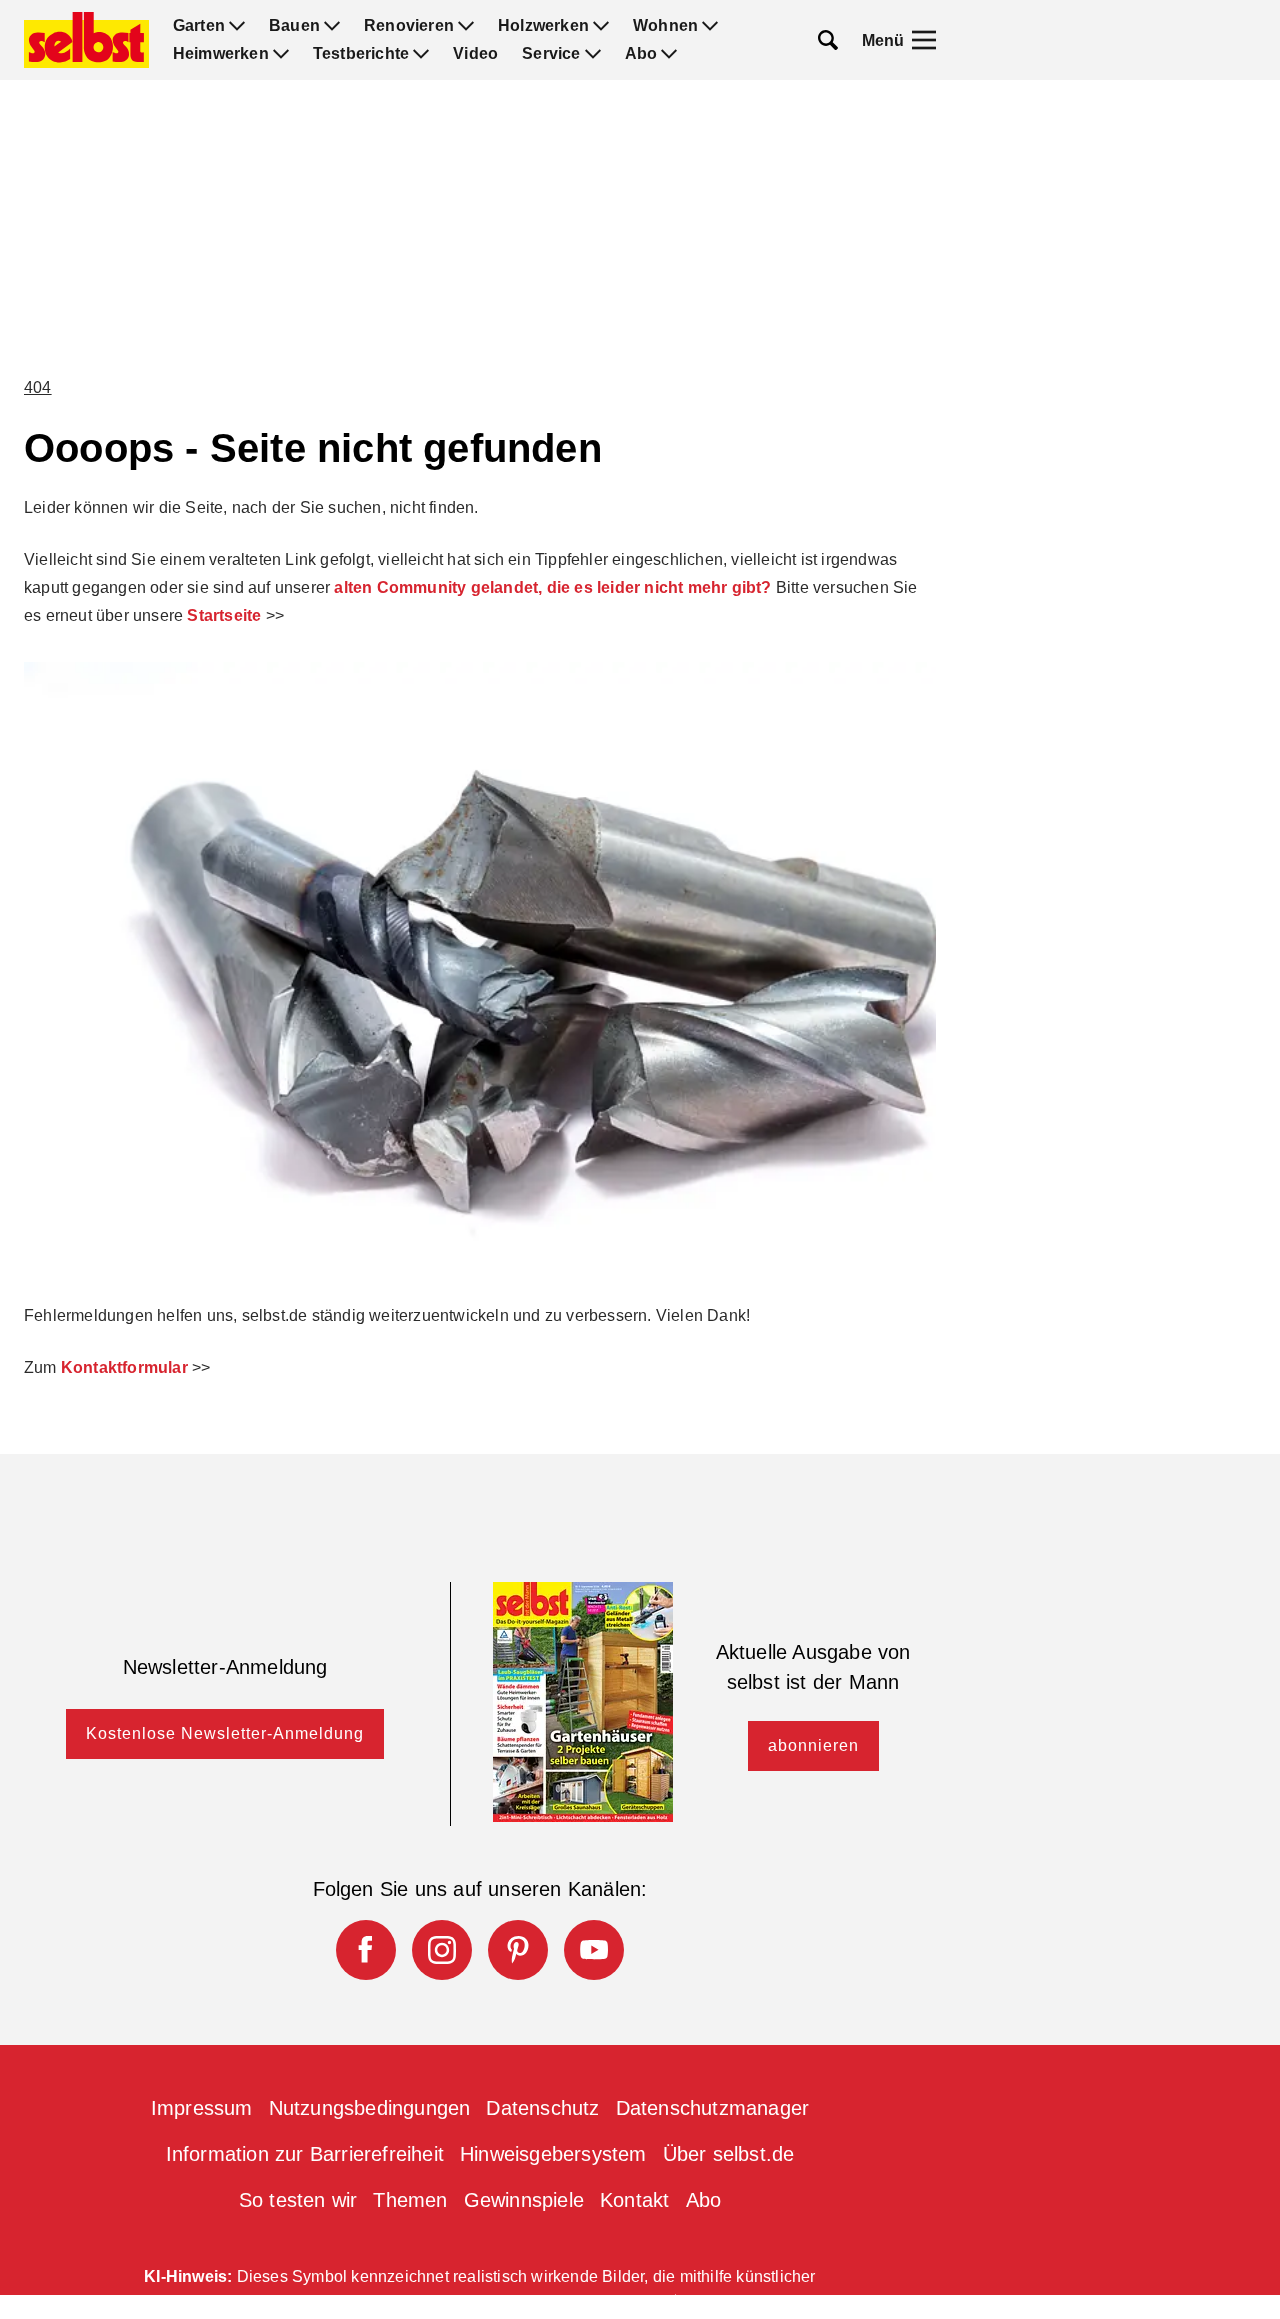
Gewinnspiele (524, 2200)
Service (551, 54)
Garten (199, 26)
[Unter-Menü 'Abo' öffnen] (669, 54)
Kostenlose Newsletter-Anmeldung (225, 1733)
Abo (641, 54)
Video (475, 54)
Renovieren (409, 26)
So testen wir (298, 2200)
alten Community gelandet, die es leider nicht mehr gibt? (552, 587)
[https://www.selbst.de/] (86, 40)
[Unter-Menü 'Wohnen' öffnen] (710, 26)
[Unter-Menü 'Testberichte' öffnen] (421, 54)
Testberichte (361, 54)
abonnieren (813, 1745)
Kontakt (634, 2200)
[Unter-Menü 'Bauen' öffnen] (332, 26)
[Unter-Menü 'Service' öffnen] (593, 54)
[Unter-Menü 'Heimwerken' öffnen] (281, 54)
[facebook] (366, 1950)
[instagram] (442, 1950)
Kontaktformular (124, 1367)
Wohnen (665, 26)
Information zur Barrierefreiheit (305, 2154)
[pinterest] (518, 1950)
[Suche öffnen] (828, 40)
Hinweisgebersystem (553, 2154)
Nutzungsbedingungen (370, 2108)
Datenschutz (542, 2108)
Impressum (202, 2108)
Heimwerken (221, 54)
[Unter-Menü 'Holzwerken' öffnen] (601, 26)
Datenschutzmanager (713, 2108)
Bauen (294, 26)
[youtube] (594, 1950)
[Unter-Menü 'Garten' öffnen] (237, 26)
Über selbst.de (729, 2154)
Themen (410, 2200)
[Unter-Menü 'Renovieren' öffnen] (466, 26)
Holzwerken (543, 26)
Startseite (224, 615)
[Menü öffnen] (924, 40)
